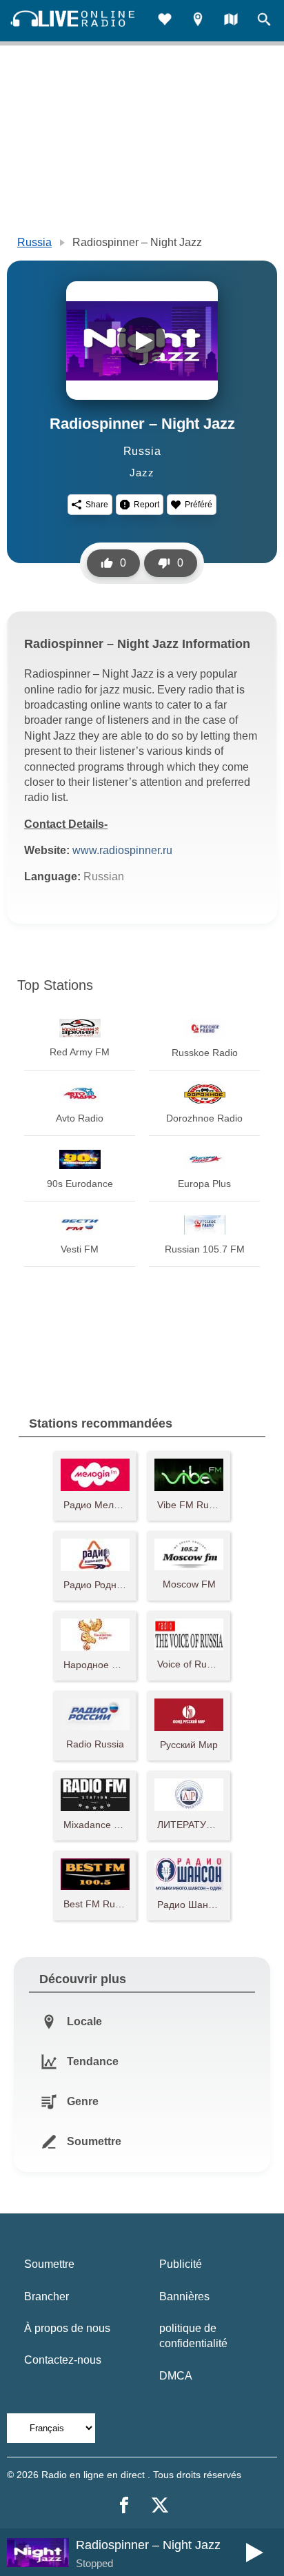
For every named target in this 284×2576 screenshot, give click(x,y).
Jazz (142, 473)
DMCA (176, 2376)
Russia (34, 242)
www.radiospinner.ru (122, 850)
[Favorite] (165, 21)
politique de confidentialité (193, 2336)
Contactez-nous (63, 2360)
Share (97, 505)
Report (146, 505)
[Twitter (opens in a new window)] (160, 2505)
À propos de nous (67, 2328)
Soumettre (49, 2264)
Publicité (181, 2264)
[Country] (231, 21)
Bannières (184, 2296)
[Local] (198, 21)
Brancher (47, 2296)
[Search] (264, 21)
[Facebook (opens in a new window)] (124, 2505)
